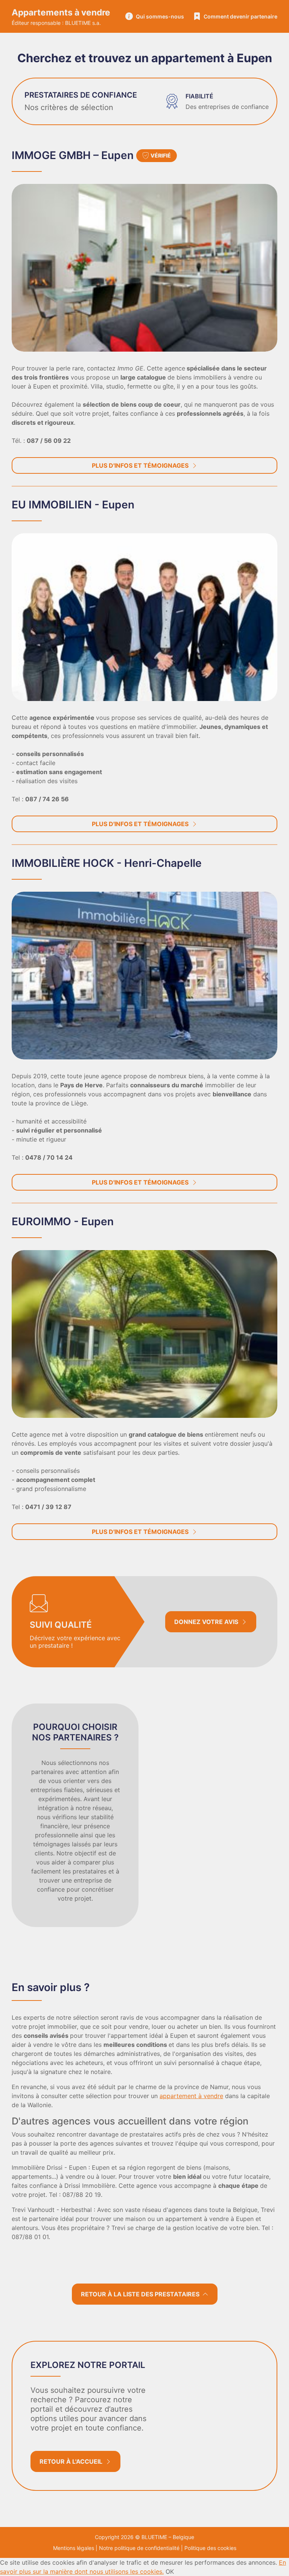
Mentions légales (74, 2548)
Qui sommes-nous (160, 16)
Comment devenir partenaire (240, 16)
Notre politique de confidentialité (139, 2548)
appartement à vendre (191, 2096)
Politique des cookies (210, 2548)
